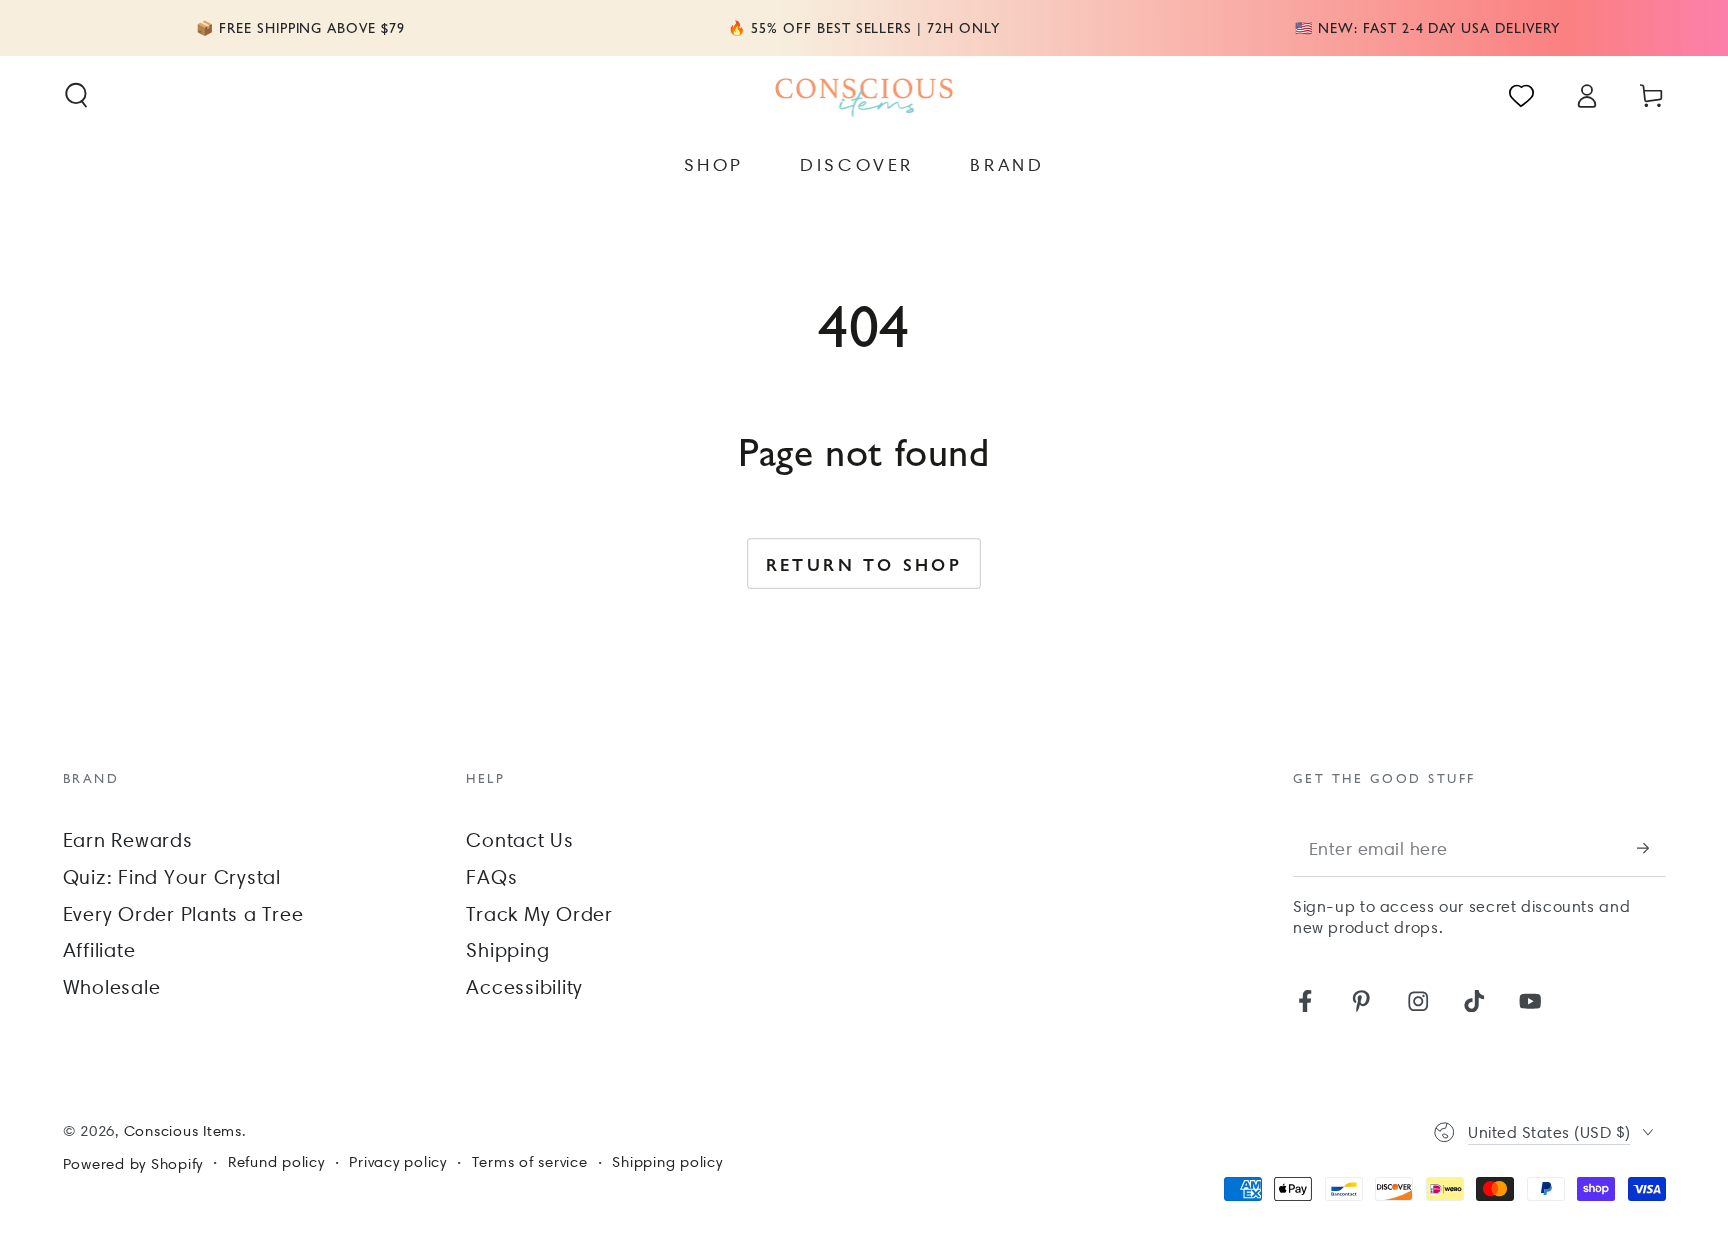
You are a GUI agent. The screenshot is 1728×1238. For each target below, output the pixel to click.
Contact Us (520, 840)
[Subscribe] (1651, 848)
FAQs (491, 877)
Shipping (507, 950)
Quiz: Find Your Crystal (172, 877)
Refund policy (276, 1162)
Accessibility (524, 987)
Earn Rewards (128, 840)
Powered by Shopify (133, 1164)
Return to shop (864, 564)
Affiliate (99, 950)
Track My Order (539, 914)
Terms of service (530, 1162)
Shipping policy (667, 1162)
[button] (76, 95)
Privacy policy (398, 1162)
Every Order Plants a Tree (183, 914)
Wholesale (112, 987)
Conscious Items (183, 1131)
